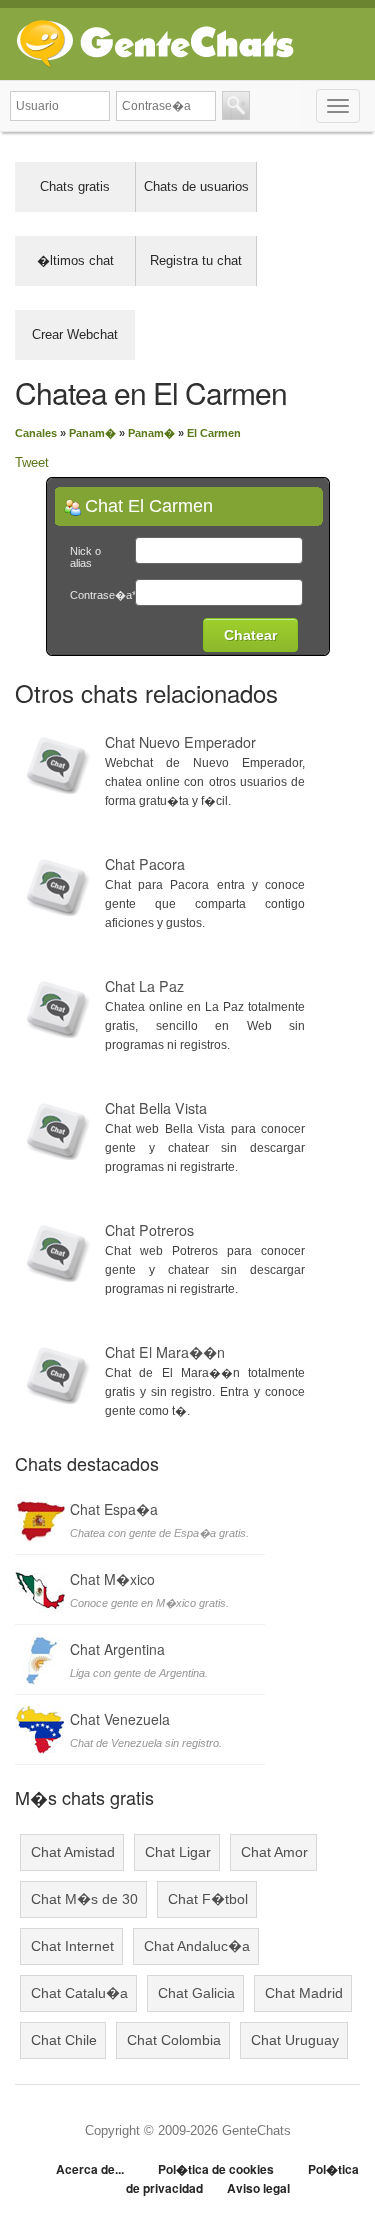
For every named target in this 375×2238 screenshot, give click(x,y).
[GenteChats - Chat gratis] (155, 39)
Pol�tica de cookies (216, 2169)
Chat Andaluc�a (197, 1946)
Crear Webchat (75, 334)
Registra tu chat (196, 260)
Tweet (32, 462)
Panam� (92, 433)
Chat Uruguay (295, 2040)
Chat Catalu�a (79, 1993)
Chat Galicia (196, 1993)
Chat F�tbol (208, 1899)
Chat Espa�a (114, 1509)
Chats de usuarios (196, 186)
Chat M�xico (112, 1579)
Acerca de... (90, 2169)
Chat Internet (72, 1946)
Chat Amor (274, 1852)
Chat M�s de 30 (84, 1899)
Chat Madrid (304, 1993)
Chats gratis (75, 186)
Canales (36, 433)
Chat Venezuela (120, 1719)
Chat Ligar (178, 1852)
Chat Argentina (117, 1649)
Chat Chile (64, 2040)
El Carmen (214, 433)
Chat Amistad (73, 1852)
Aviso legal (258, 2188)
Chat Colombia (174, 2040)
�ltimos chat (75, 260)
